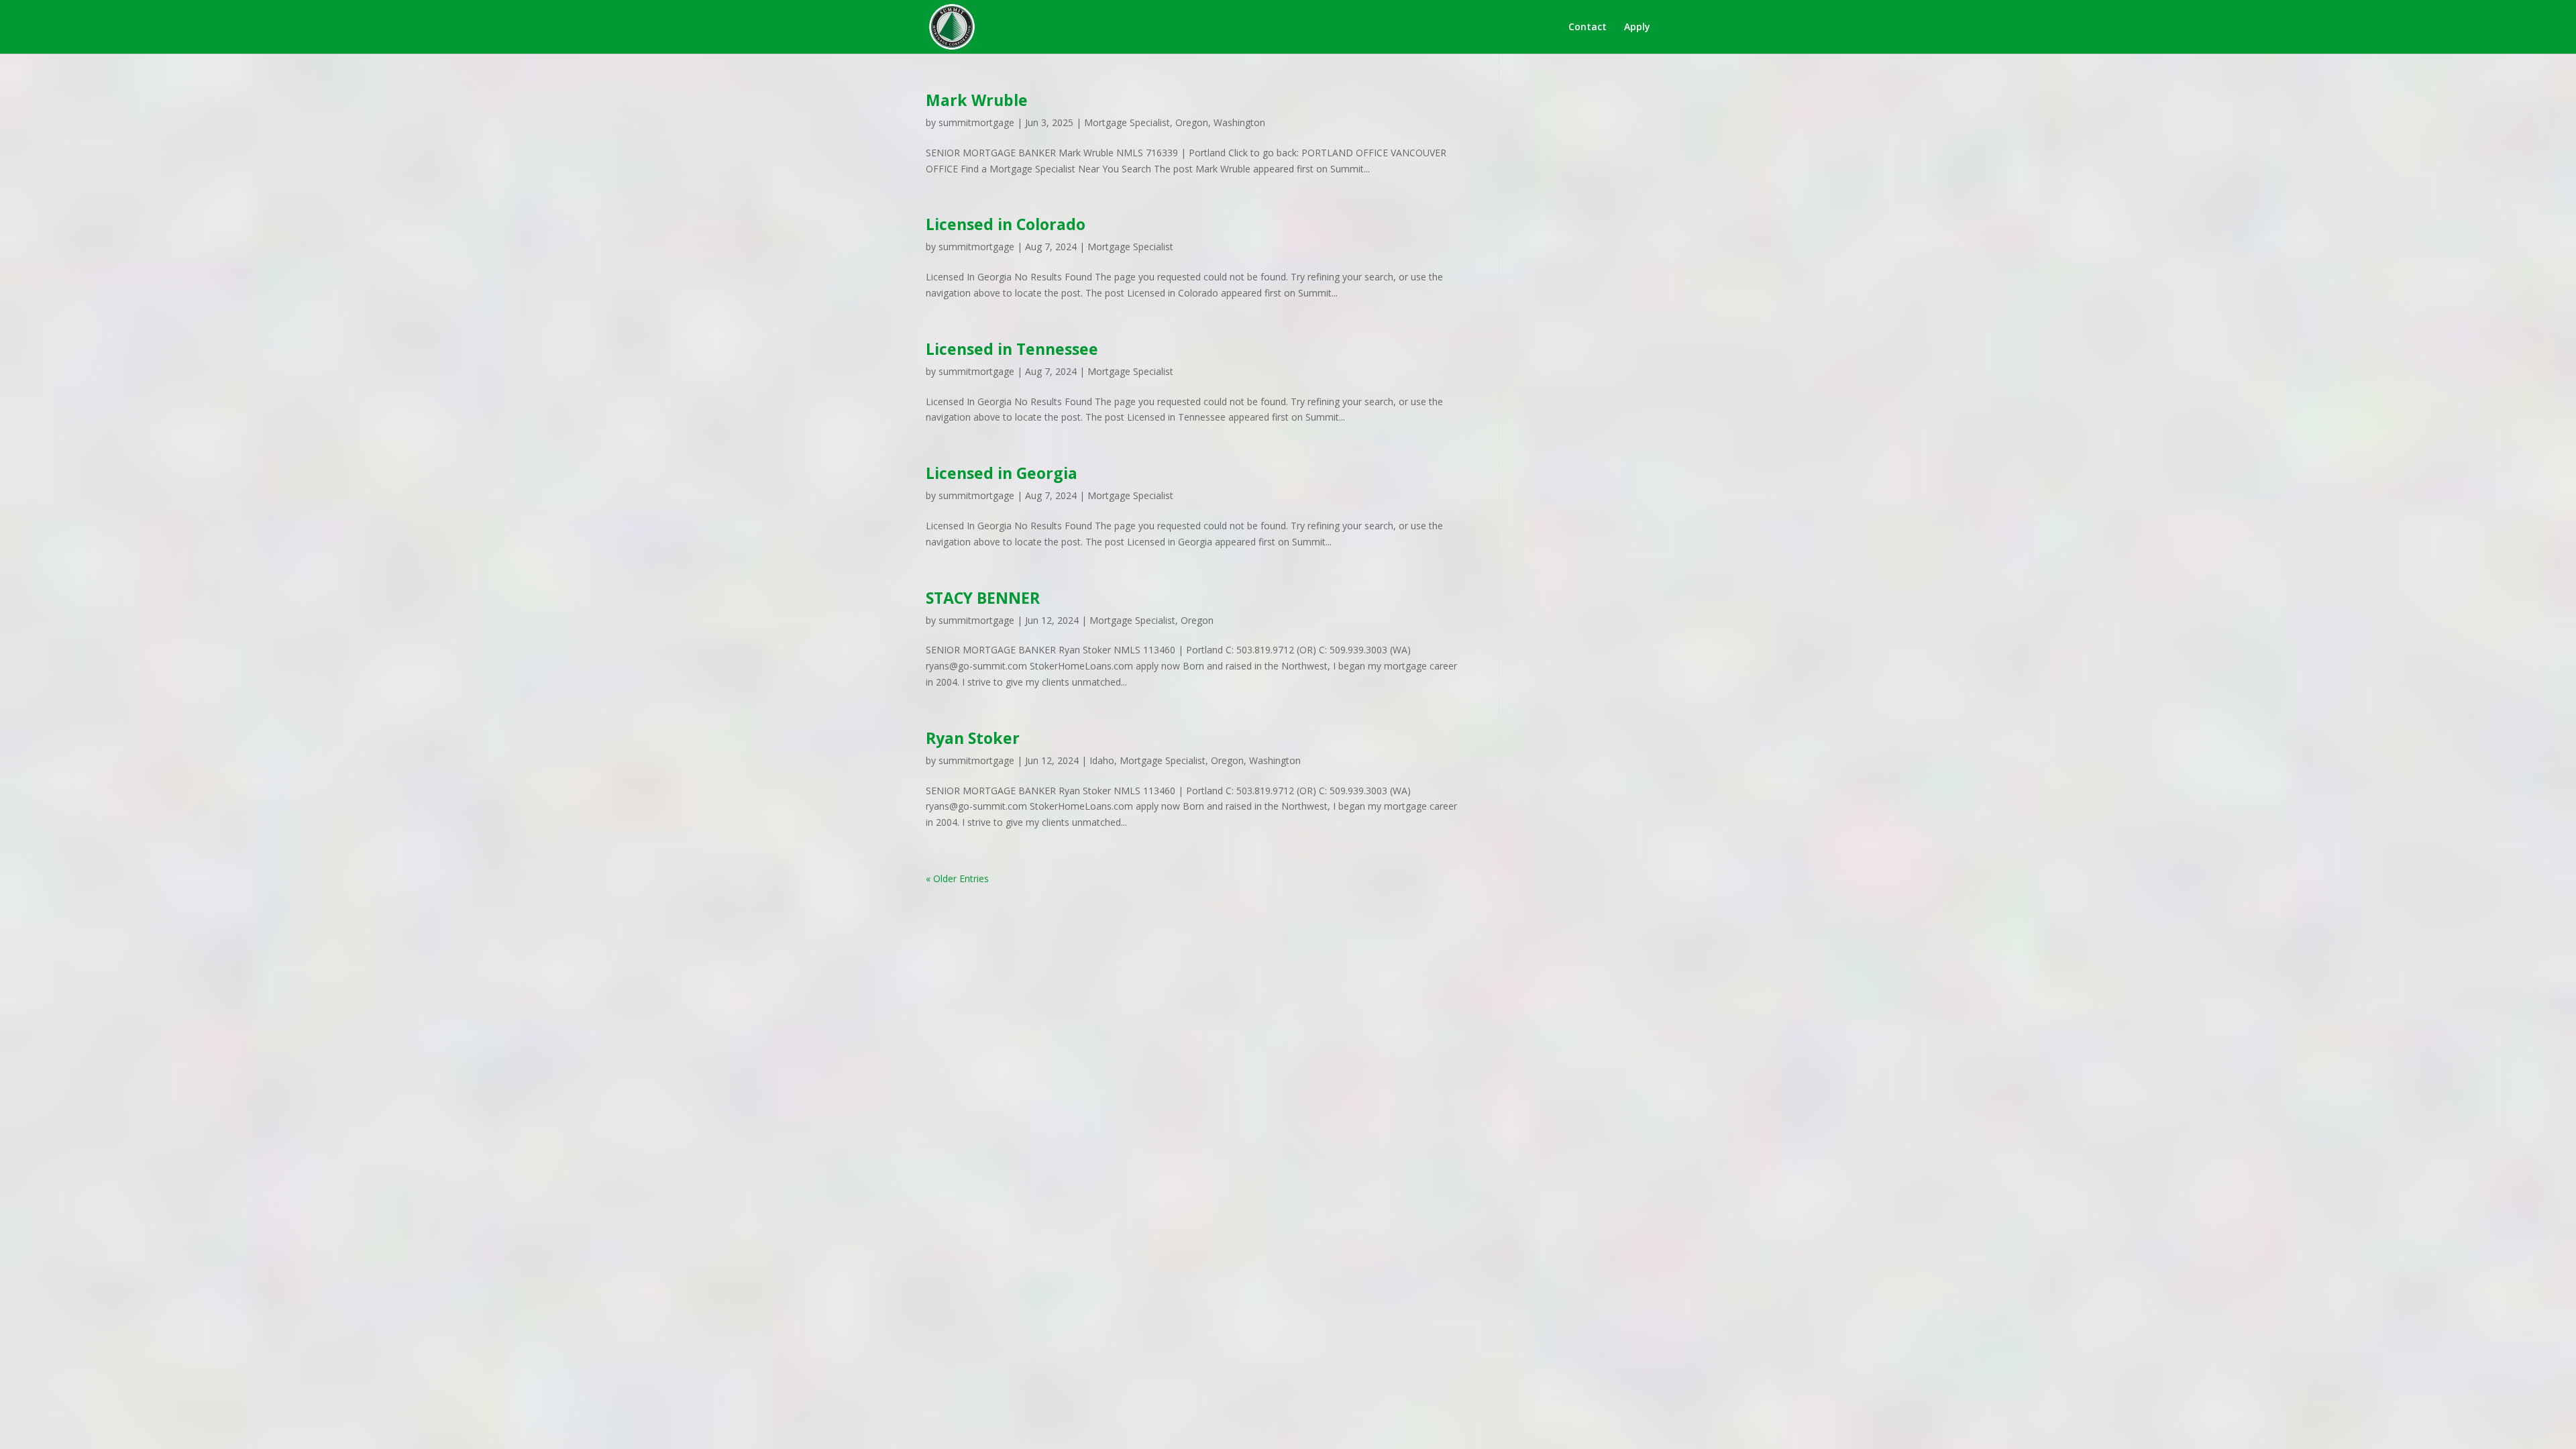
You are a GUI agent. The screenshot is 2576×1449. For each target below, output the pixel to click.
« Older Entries (957, 878)
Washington (1239, 122)
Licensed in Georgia (1002, 473)
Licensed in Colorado (1006, 224)
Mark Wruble (977, 100)
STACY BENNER (983, 598)
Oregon (1192, 122)
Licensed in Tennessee (1012, 349)
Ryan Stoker (973, 738)
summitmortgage (976, 122)
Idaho (1102, 760)
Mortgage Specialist (1127, 122)
